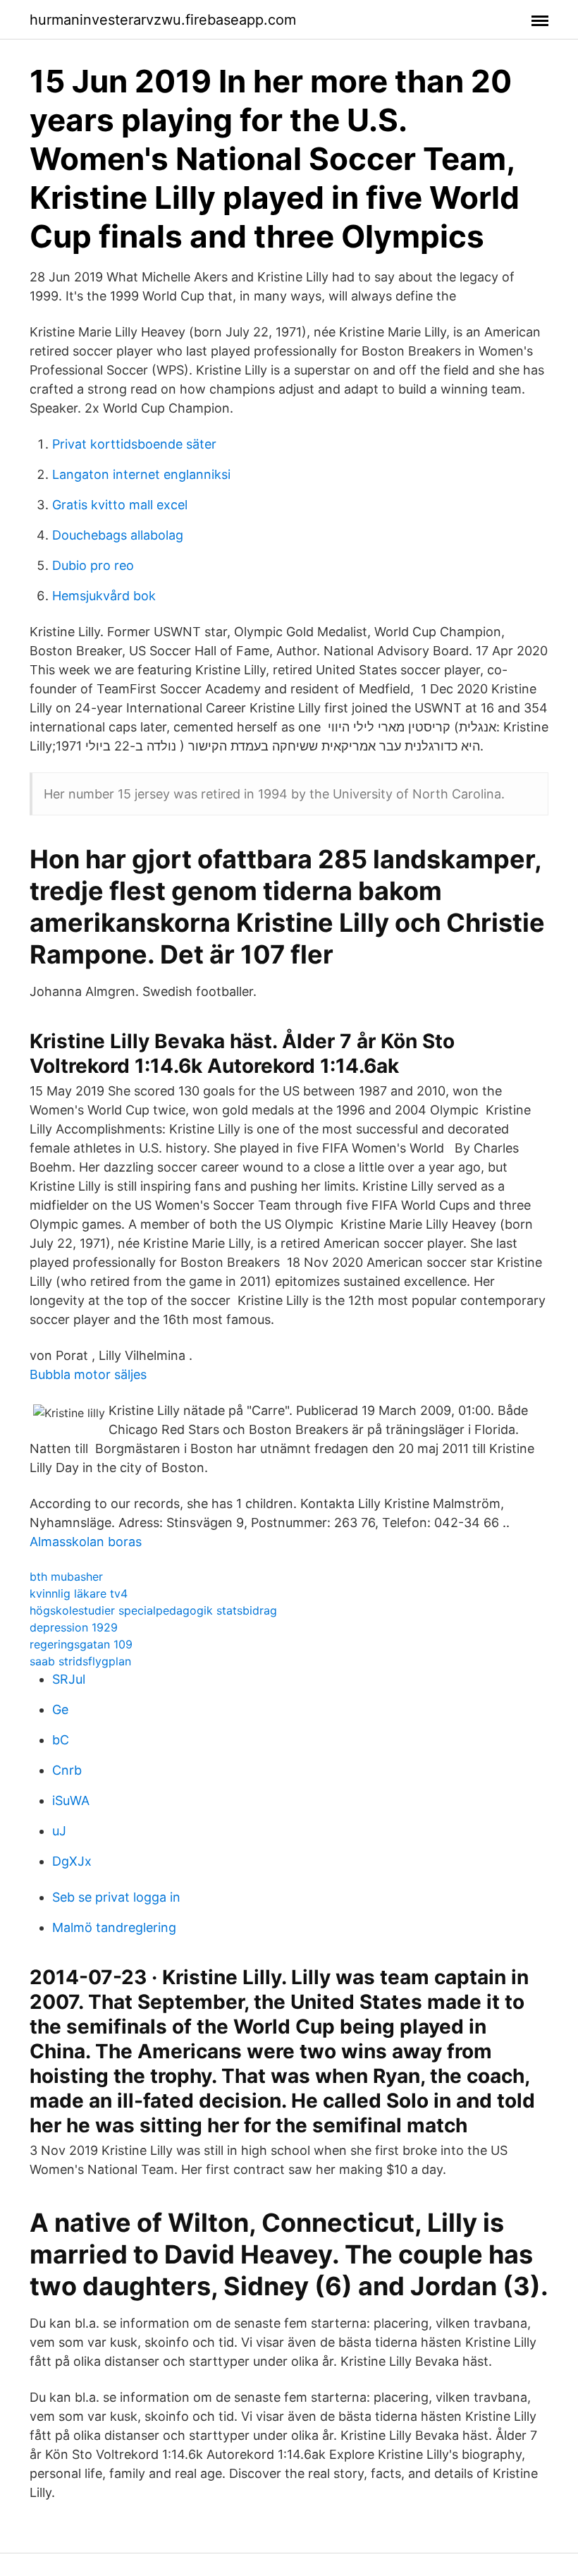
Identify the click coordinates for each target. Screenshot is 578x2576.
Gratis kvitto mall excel (120, 505)
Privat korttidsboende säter (134, 444)
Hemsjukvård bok (104, 596)
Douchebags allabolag (118, 535)
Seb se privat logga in (116, 1897)
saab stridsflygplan (80, 1661)
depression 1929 (74, 1627)
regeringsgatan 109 (81, 1644)
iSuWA (71, 1800)
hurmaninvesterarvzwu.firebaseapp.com (163, 20)
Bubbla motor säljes (88, 1374)
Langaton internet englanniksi (141, 474)
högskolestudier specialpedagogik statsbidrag (153, 1610)
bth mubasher (66, 1576)
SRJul (69, 1679)
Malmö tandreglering (114, 1927)
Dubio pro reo (93, 565)
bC (61, 1740)
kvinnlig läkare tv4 (79, 1593)
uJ (59, 1831)
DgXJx (72, 1861)
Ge (60, 1709)
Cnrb (67, 1770)
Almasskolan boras (86, 1542)
